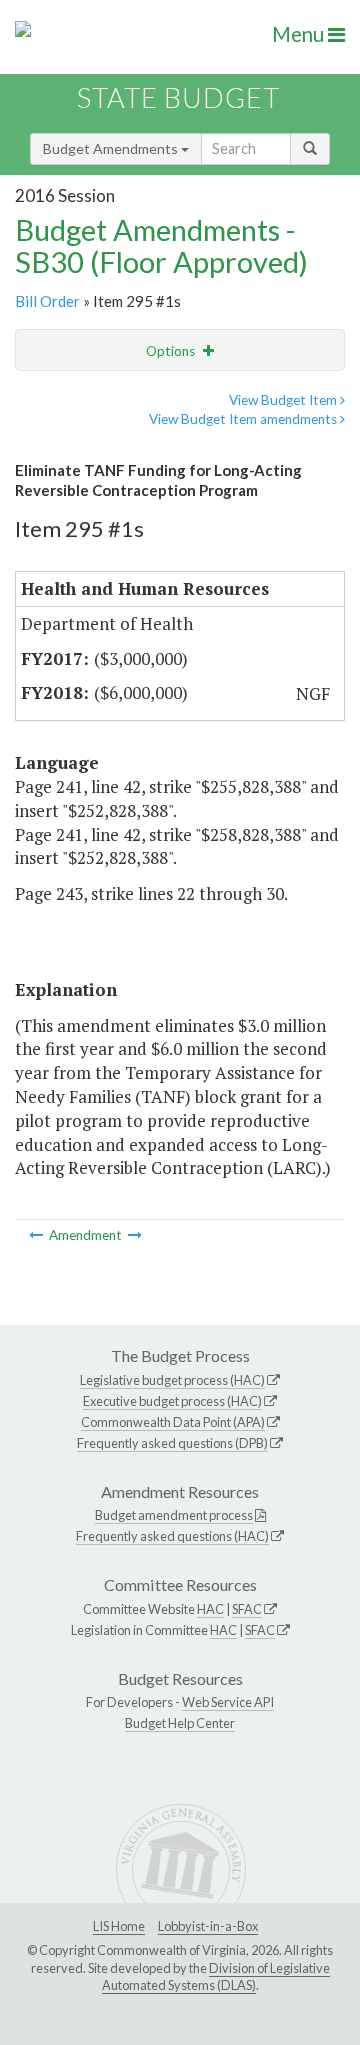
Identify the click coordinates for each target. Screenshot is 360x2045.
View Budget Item (284, 400)
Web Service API (228, 1702)
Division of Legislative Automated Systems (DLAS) (216, 1977)
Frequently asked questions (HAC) (172, 1536)
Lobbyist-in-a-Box (208, 1926)
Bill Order (47, 301)
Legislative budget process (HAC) (172, 1380)
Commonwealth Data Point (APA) (173, 1422)
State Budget (178, 97)
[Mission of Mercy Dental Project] (135, 1235)
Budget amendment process (174, 1515)
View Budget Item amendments (244, 419)
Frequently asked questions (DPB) (172, 1443)
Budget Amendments (112, 148)
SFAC (247, 1609)
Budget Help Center (180, 1723)
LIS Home (119, 1926)
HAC (210, 1609)
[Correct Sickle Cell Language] (37, 1235)
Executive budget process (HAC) (172, 1401)
